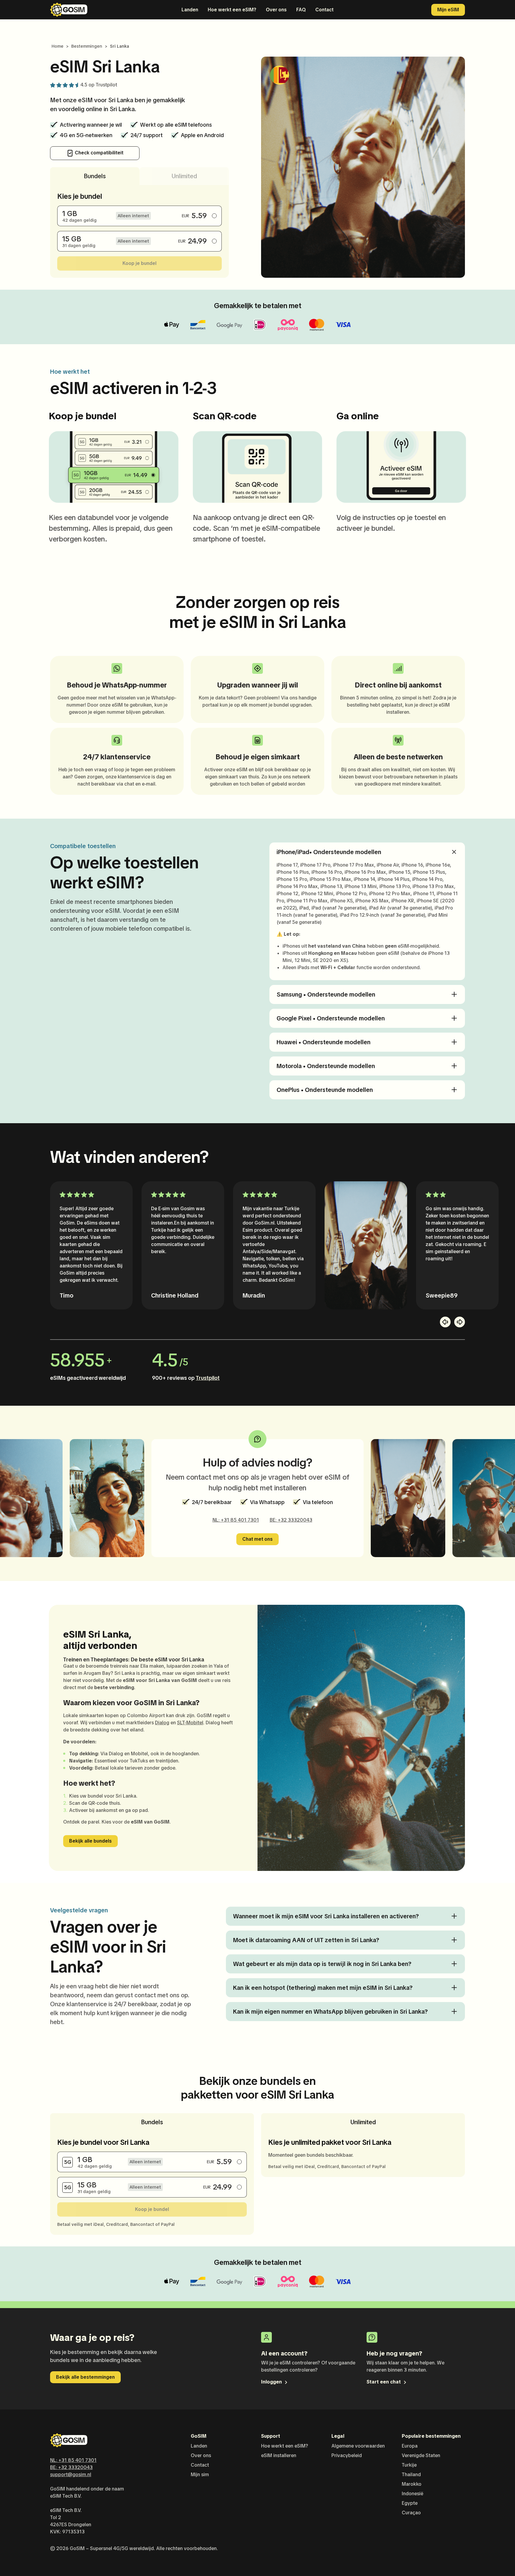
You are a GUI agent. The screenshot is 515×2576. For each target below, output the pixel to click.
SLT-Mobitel (190, 1723)
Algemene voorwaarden (358, 2446)
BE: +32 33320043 (291, 1520)
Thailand (411, 2475)
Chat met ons (257, 1539)
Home (58, 46)
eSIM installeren (279, 2455)
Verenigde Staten (421, 2455)
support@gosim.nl (71, 2475)
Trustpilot (106, 85)
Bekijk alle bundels (90, 1841)
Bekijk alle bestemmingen (85, 2377)
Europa (410, 2446)
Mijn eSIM (448, 10)
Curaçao (411, 2513)
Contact (324, 10)
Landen (190, 10)
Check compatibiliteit (98, 153)
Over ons (276, 10)
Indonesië (412, 2494)
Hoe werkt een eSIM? (232, 10)
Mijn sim (200, 2475)
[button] (445, 1322)
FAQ (301, 10)
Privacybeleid (347, 2455)
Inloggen (272, 2382)
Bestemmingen (87, 46)
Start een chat (384, 2382)
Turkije (409, 2465)
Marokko (412, 2484)
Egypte (410, 2503)
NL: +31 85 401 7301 (236, 1520)
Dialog (162, 1723)
